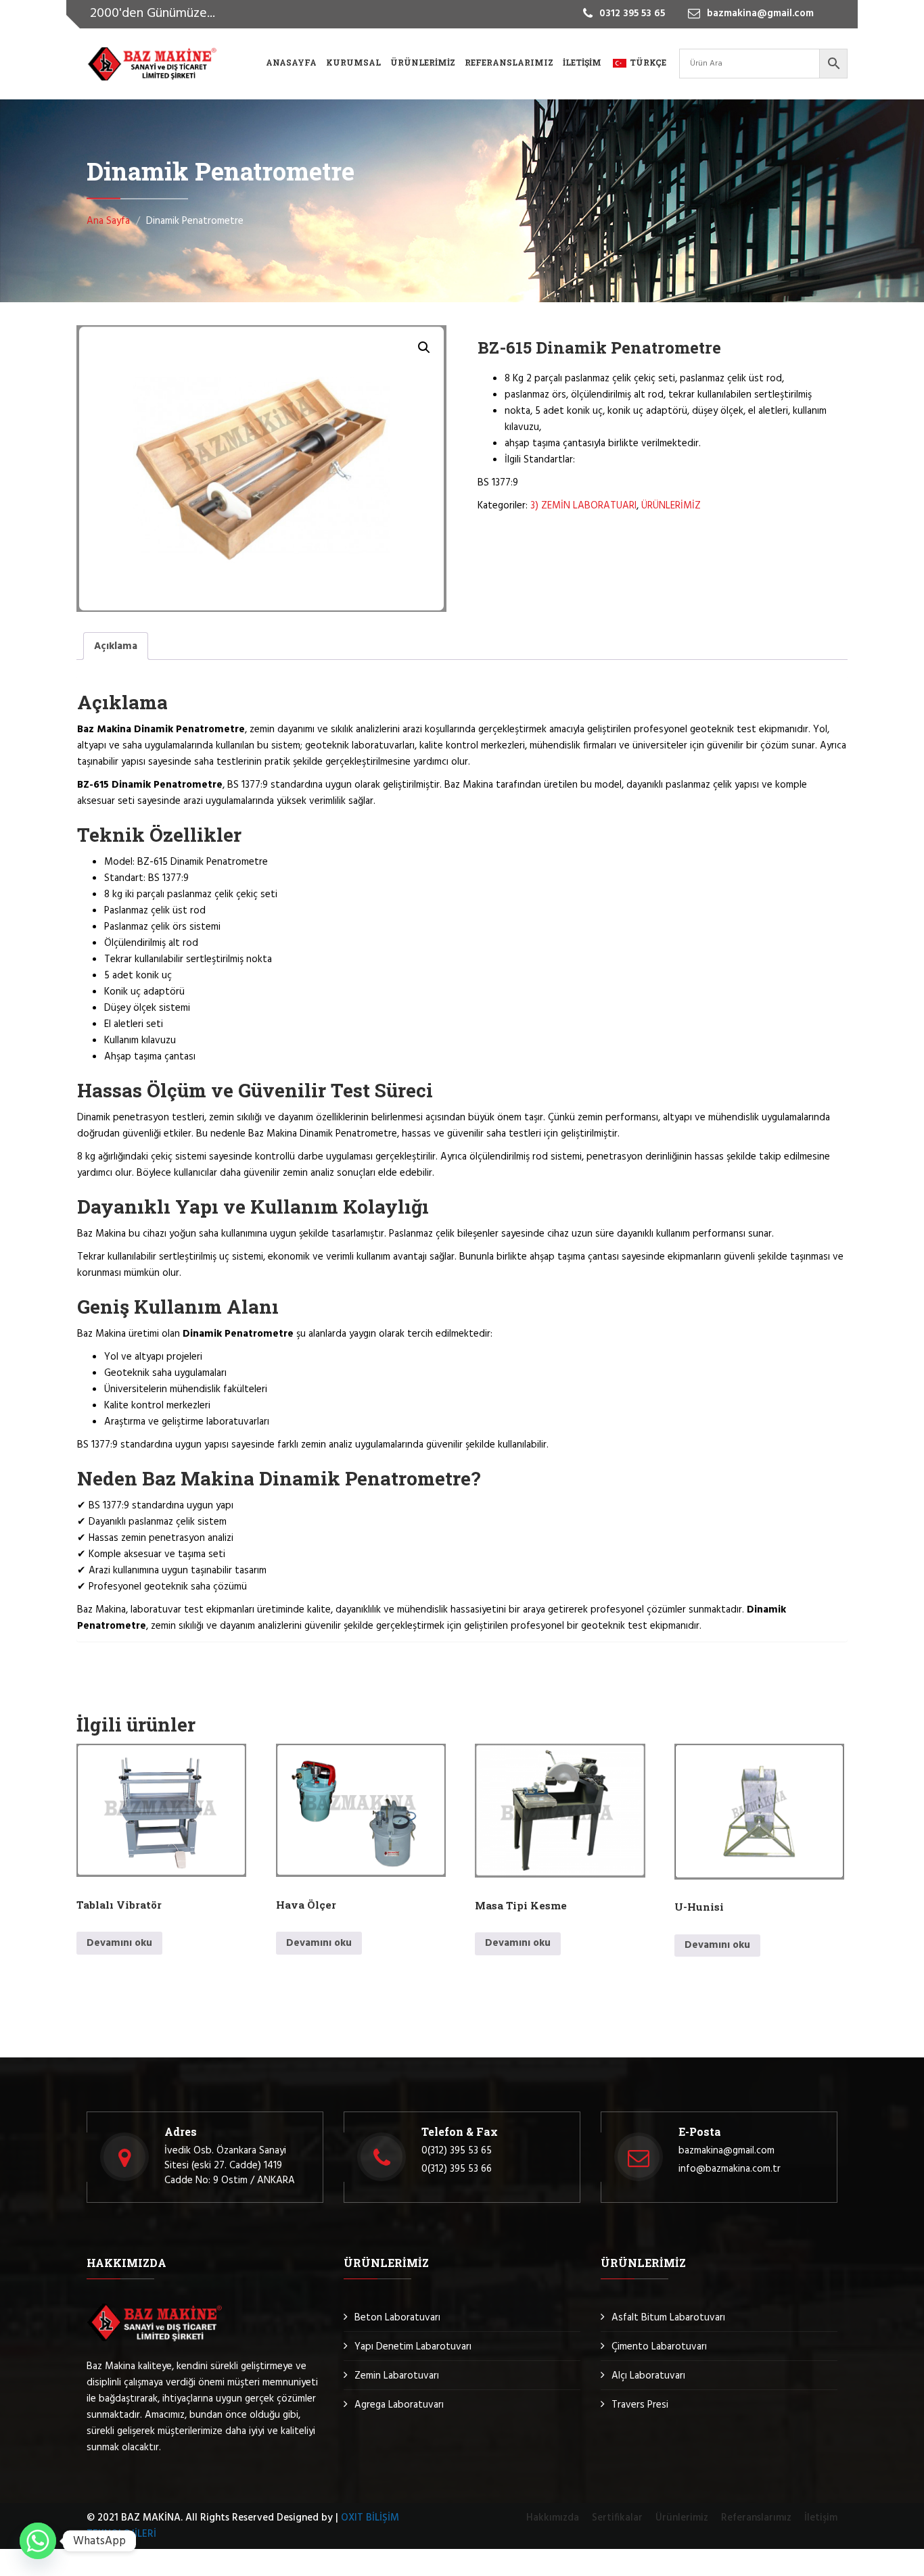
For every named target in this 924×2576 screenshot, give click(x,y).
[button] (424, 348)
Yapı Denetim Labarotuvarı (413, 2347)
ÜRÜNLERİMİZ (671, 506)
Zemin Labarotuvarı (397, 2376)
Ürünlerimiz (423, 62)
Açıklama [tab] (116, 646)
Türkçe (648, 62)
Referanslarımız (509, 62)
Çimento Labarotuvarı (659, 2347)
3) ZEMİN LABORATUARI (583, 506)
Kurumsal (353, 62)
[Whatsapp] (38, 2541)
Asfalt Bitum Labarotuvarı (668, 2318)
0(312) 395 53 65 (457, 2151)
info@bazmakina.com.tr (730, 2169)
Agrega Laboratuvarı (399, 2405)
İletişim (582, 62)
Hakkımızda (553, 2518)
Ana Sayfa (108, 221)
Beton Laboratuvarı (397, 2318)
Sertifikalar (617, 2518)
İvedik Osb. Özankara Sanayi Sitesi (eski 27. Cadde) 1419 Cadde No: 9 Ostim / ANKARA (230, 2166)
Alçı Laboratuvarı (648, 2376)
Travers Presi (640, 2405)
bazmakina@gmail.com (726, 2151)
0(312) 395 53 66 (457, 2169)
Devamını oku (119, 1943)
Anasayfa (291, 62)
